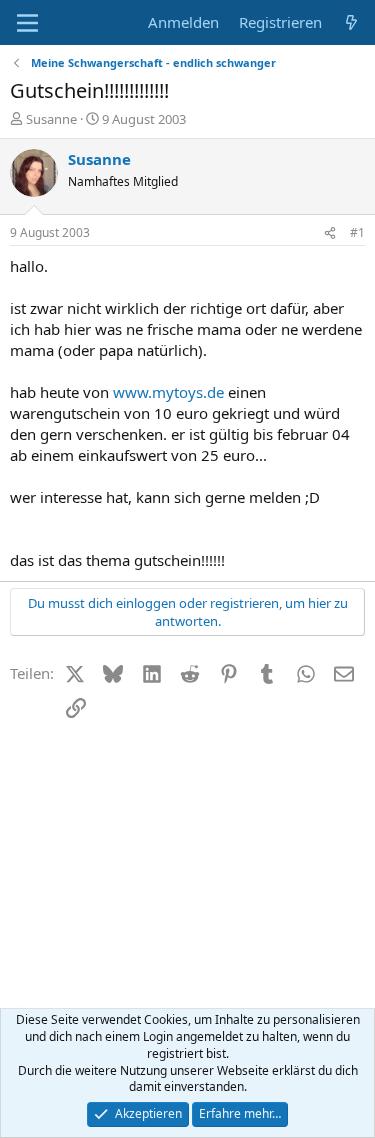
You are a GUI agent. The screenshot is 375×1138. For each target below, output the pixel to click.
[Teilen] (330, 233)
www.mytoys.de (168, 392)
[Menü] (27, 23)
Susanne (51, 119)
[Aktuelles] (351, 22)
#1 (357, 232)
